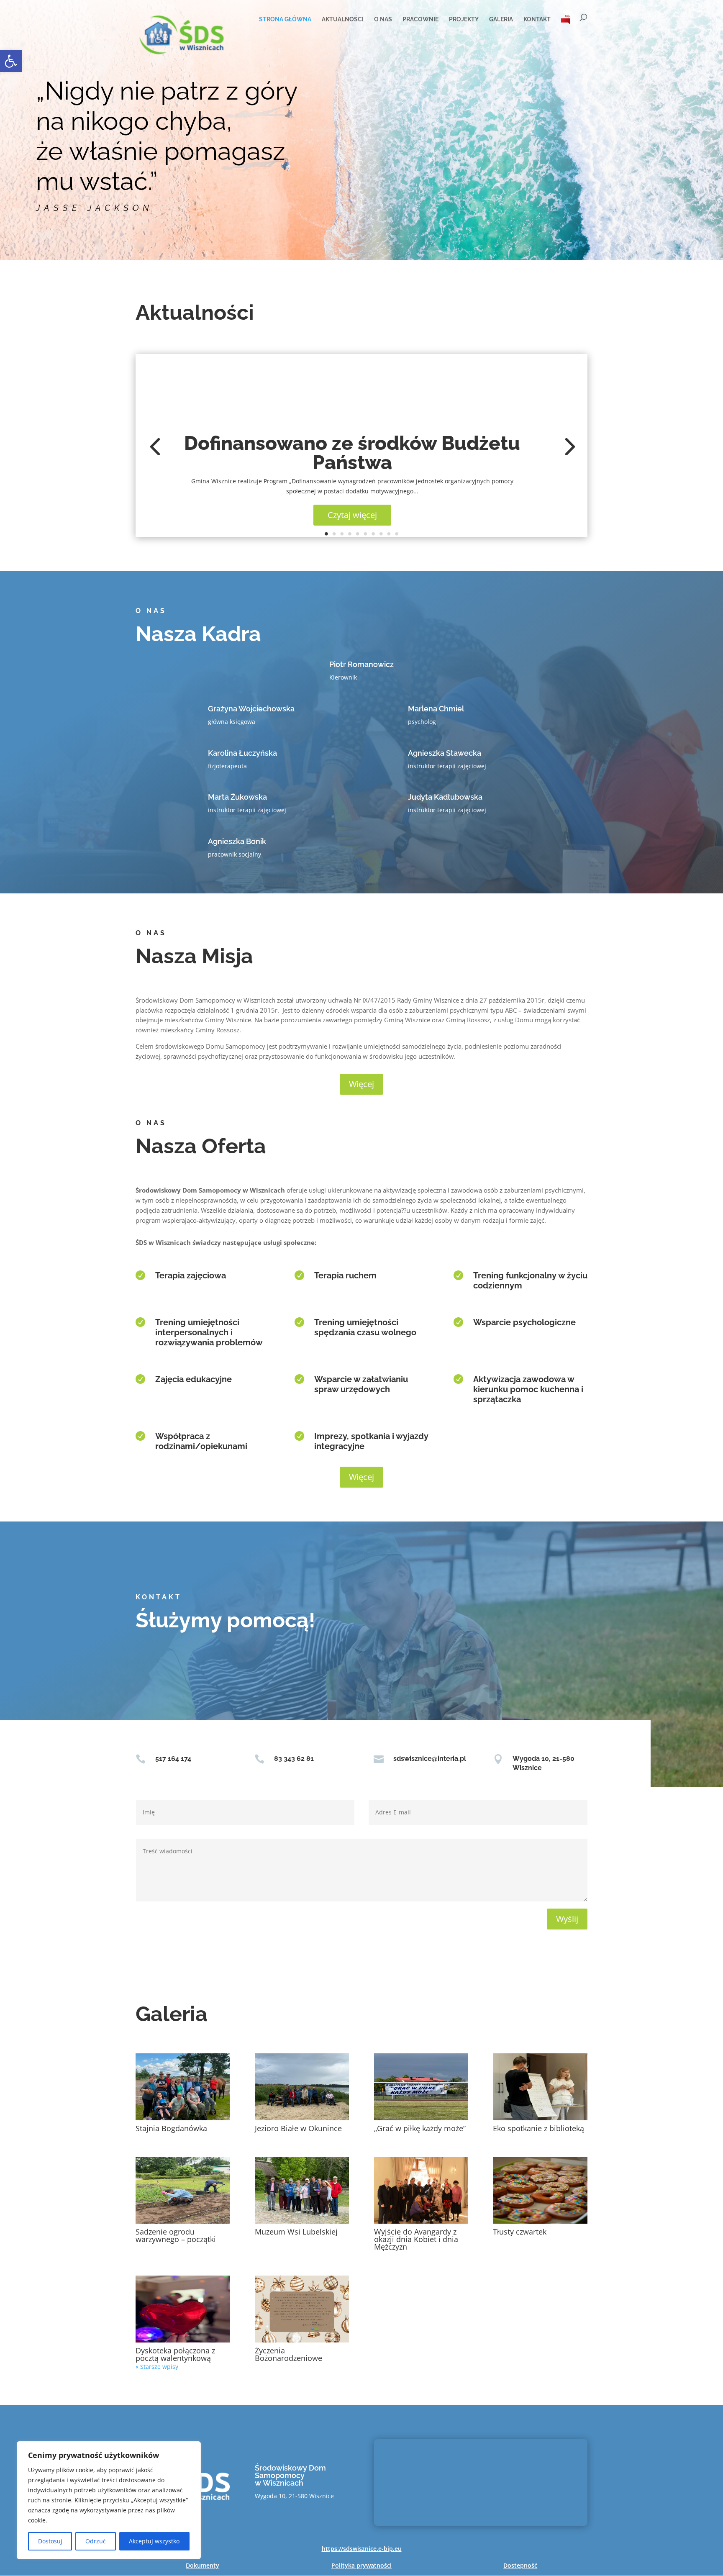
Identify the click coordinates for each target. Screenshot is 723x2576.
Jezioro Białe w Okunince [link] (298, 2128)
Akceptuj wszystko (154, 2541)
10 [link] (397, 534)
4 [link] (350, 534)
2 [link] (334, 534)
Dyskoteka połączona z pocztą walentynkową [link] (175, 2354)
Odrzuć (96, 2541)
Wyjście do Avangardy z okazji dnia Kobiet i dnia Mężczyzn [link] (416, 2239)
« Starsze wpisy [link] (157, 2367)
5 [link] (358, 534)
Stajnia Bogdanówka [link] (171, 2128)
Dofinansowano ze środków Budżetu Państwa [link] (352, 453)
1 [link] (326, 534)
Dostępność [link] (520, 2565)
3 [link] (342, 534)
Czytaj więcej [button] (352, 515)
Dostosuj (50, 2541)
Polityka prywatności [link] (361, 2565)
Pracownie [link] (420, 19)
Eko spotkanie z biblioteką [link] (538, 2128)
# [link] (566, 19)
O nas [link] (383, 19)
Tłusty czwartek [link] (520, 2232)
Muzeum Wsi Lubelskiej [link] (296, 2232)
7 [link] (373, 534)
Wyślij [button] (567, 1919)
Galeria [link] (501, 19)
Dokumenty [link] (203, 2565)
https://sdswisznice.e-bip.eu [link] (362, 2549)
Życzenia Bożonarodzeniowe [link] (288, 2354)
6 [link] (366, 534)
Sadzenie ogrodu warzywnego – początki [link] (176, 2235)
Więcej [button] (361, 1084)
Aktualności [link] (343, 19)
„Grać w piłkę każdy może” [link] (420, 2128)
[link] (11, 61)
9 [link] (389, 534)
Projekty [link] (464, 19)
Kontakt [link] (537, 19)
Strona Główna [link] (285, 19)
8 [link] (381, 534)
